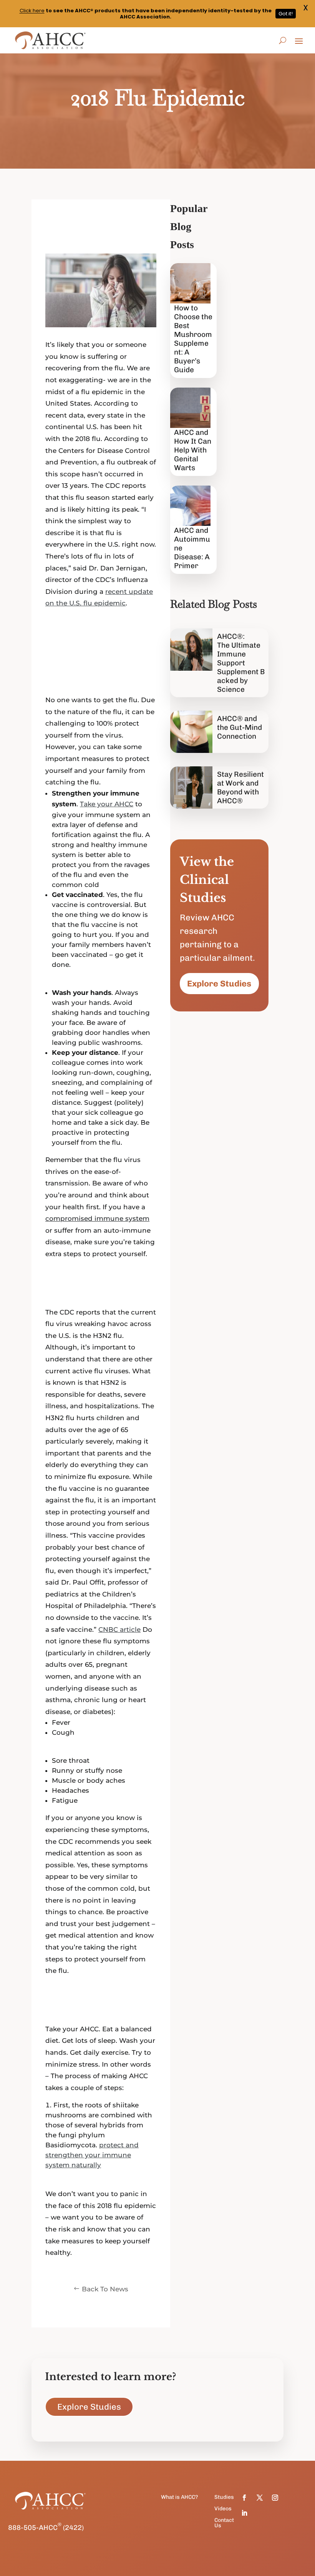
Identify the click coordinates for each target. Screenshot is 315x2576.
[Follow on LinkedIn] (244, 2513)
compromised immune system (97, 1218)
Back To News (105, 2289)
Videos (223, 2509)
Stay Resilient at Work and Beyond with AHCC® (240, 787)
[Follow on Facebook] (244, 2498)
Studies (224, 2497)
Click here (32, 11)
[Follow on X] (260, 2498)
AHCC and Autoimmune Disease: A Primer (192, 548)
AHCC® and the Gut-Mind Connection (240, 727)
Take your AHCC (107, 804)
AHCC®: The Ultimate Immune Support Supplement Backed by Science (241, 663)
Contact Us (224, 2523)
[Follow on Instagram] (275, 2498)
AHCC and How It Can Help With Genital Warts (193, 450)
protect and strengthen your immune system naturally (92, 2155)
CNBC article (119, 1629)
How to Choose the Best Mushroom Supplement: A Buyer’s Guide (193, 339)
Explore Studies (219, 984)
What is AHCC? (179, 2497)
